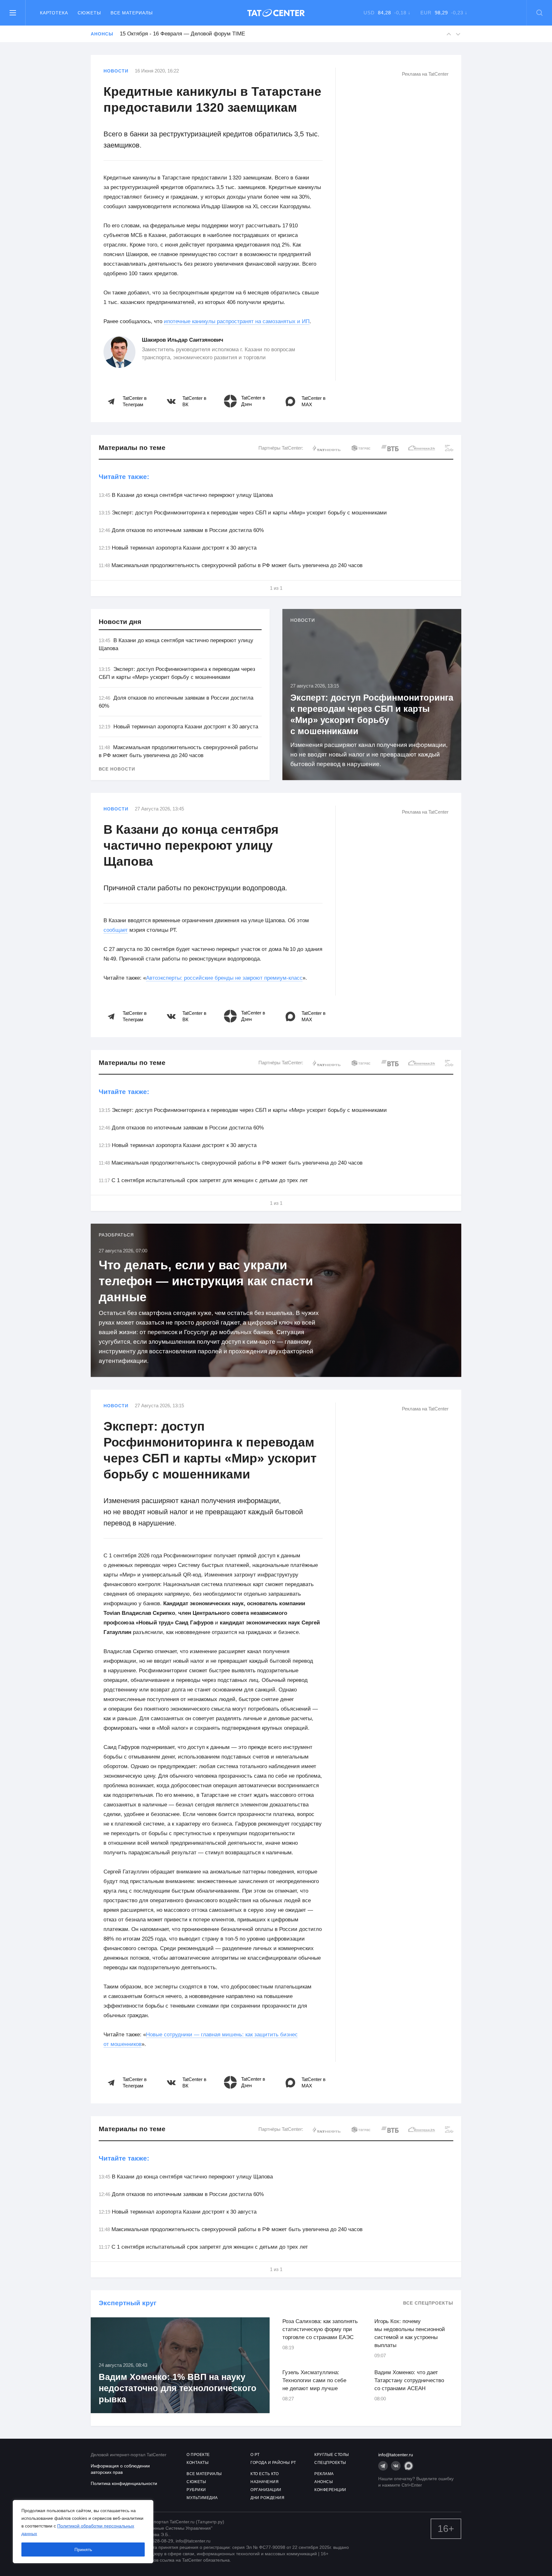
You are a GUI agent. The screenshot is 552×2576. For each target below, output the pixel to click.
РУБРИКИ (196, 2490)
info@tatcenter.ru (396, 2455)
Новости (116, 71)
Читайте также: (124, 477)
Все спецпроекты (428, 2303)
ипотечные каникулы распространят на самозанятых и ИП (237, 321)
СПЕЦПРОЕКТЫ (330, 2463)
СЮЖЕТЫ (196, 2482)
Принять (83, 2549)
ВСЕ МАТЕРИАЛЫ (204, 2474)
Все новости (117, 769)
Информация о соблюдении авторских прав (120, 2469)
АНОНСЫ (324, 2482)
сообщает (116, 930)
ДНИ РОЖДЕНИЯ (267, 2498)
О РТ (255, 2455)
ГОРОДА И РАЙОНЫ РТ (273, 2463)
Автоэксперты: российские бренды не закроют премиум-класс (224, 978)
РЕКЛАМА (324, 2474)
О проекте (198, 2455)
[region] (83, 2532)
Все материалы (132, 13)
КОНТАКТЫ (198, 2463)
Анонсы (102, 34)
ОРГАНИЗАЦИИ (266, 2490)
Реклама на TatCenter (425, 74)
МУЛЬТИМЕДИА (202, 2498)
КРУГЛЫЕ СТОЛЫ (332, 2455)
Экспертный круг (128, 2303)
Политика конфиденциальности (124, 2483)
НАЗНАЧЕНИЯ (264, 2482)
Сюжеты (89, 13)
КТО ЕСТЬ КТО (264, 2474)
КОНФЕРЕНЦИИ (330, 2490)
